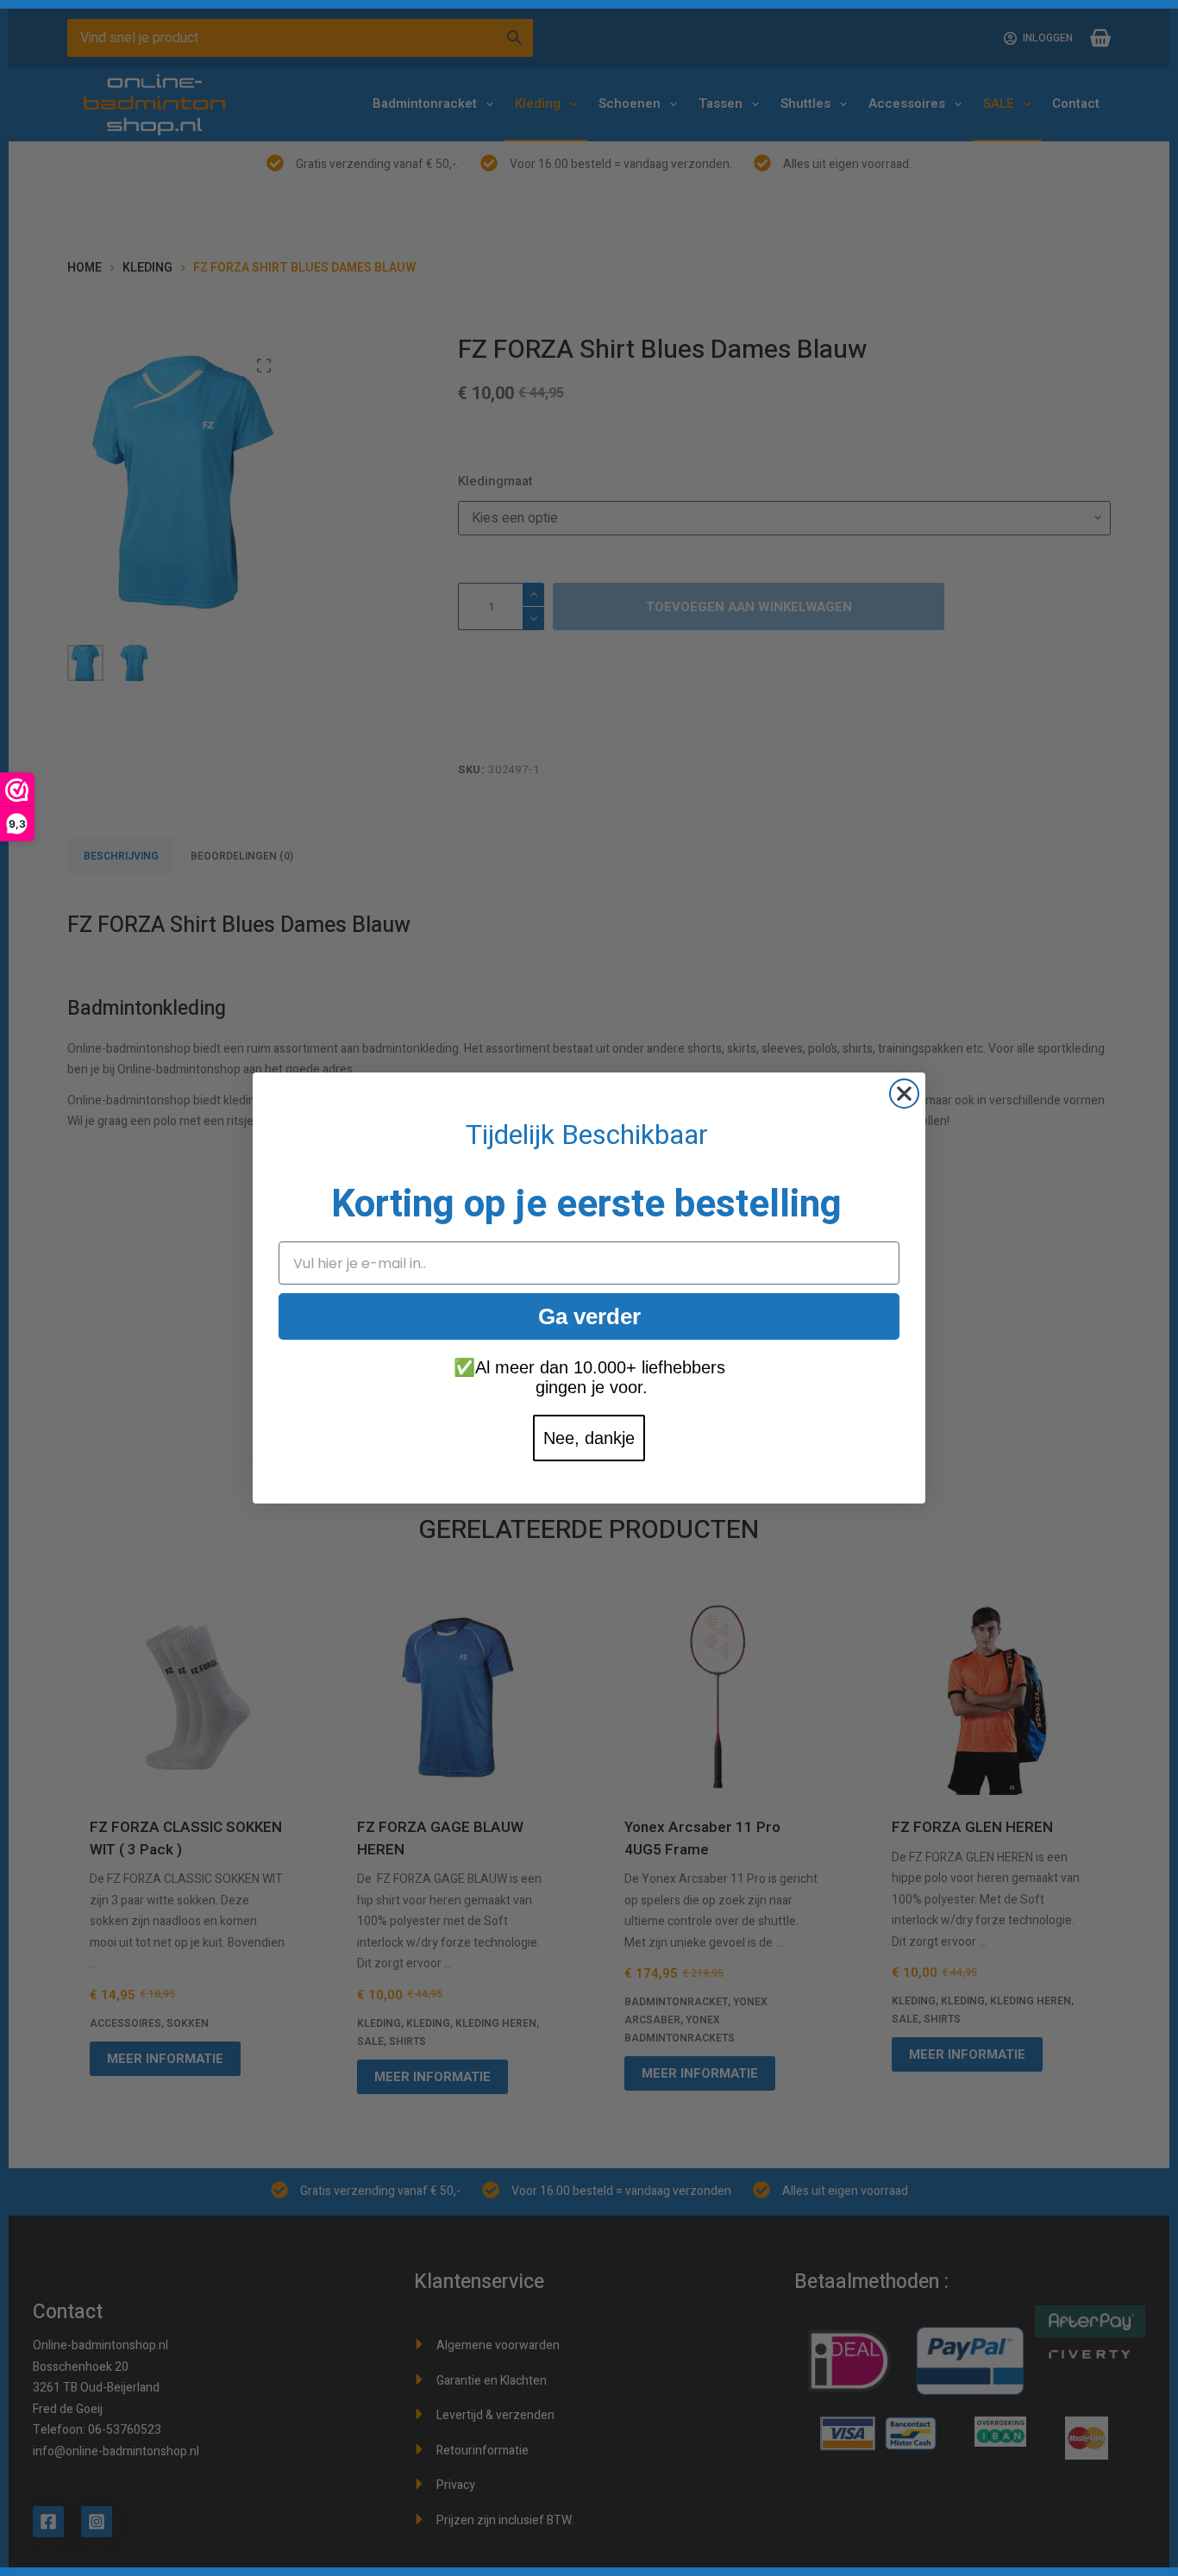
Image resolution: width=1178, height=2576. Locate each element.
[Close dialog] (904, 1094)
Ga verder (589, 1316)
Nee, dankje (589, 1438)
